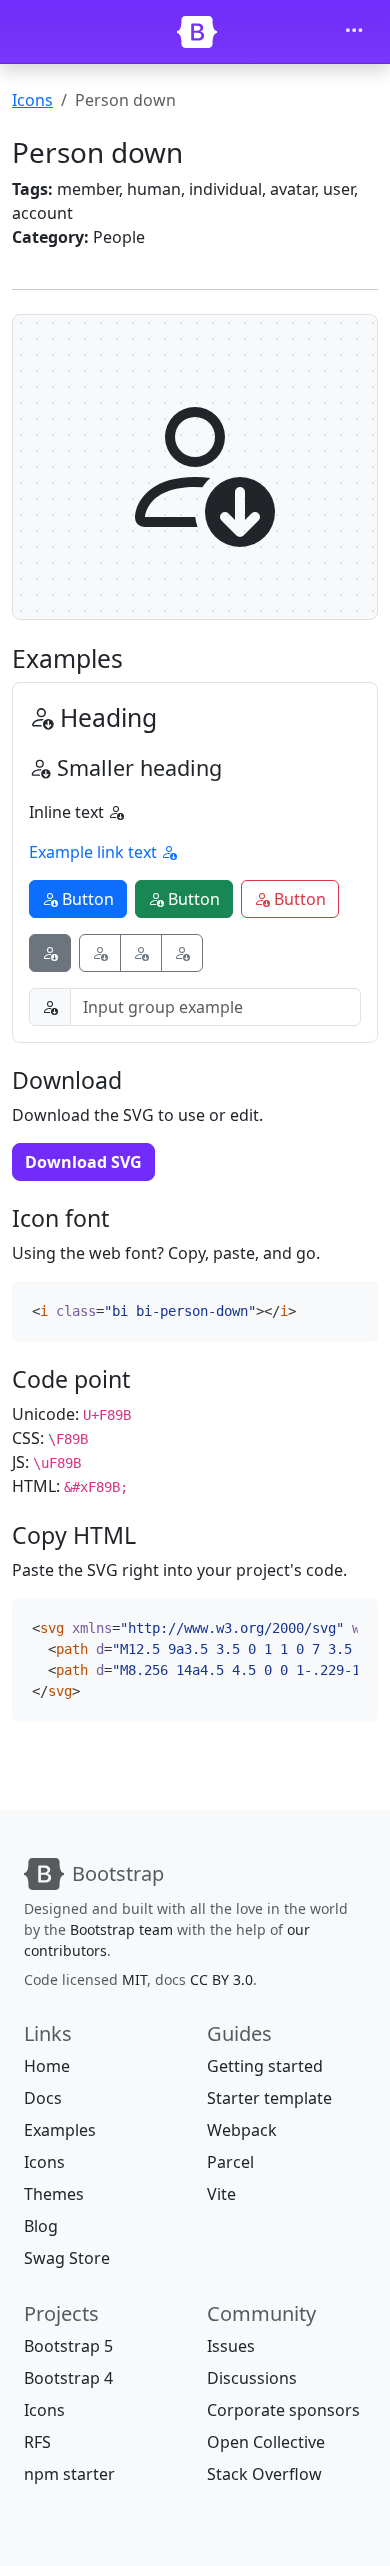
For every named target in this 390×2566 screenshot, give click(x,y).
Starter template (269, 2098)
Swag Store (67, 2258)
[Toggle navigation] (354, 32)
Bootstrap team (121, 1929)
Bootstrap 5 (68, 2346)
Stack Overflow (264, 2474)
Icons (32, 100)
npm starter (69, 2474)
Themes (54, 2194)
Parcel (230, 2162)
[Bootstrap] (197, 32)
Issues (231, 2346)
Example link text (95, 852)
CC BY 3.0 (221, 1979)
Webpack (242, 2130)
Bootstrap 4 (68, 2378)
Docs (43, 2098)
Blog (41, 2226)
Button (86, 899)
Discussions (252, 2378)
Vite (221, 2194)
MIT (134, 1979)
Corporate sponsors (283, 2410)
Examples (60, 2130)
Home (47, 2066)
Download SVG (83, 1162)
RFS (37, 2442)
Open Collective (266, 2442)
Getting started (265, 2066)
